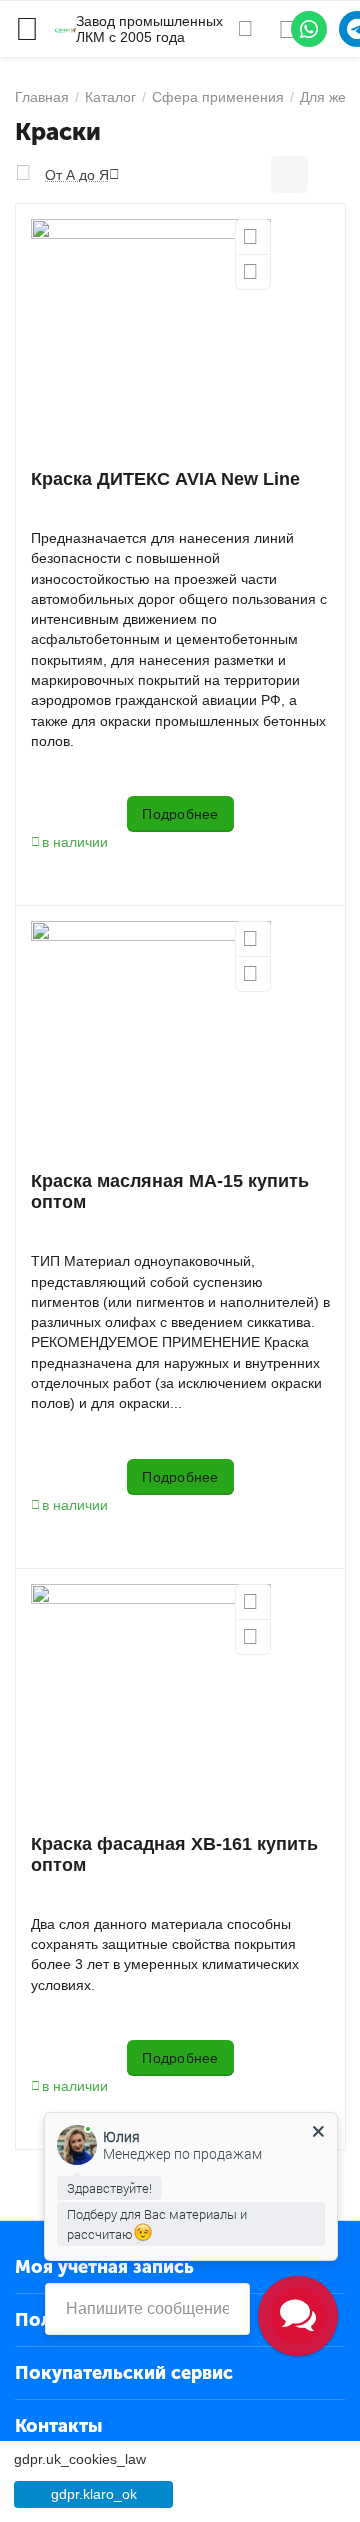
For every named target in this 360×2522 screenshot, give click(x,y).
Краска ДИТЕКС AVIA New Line (165, 479)
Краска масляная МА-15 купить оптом (170, 1191)
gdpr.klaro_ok (94, 2494)
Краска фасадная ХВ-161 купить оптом (174, 1854)
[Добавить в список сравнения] (253, 272)
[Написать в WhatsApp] (309, 29)
